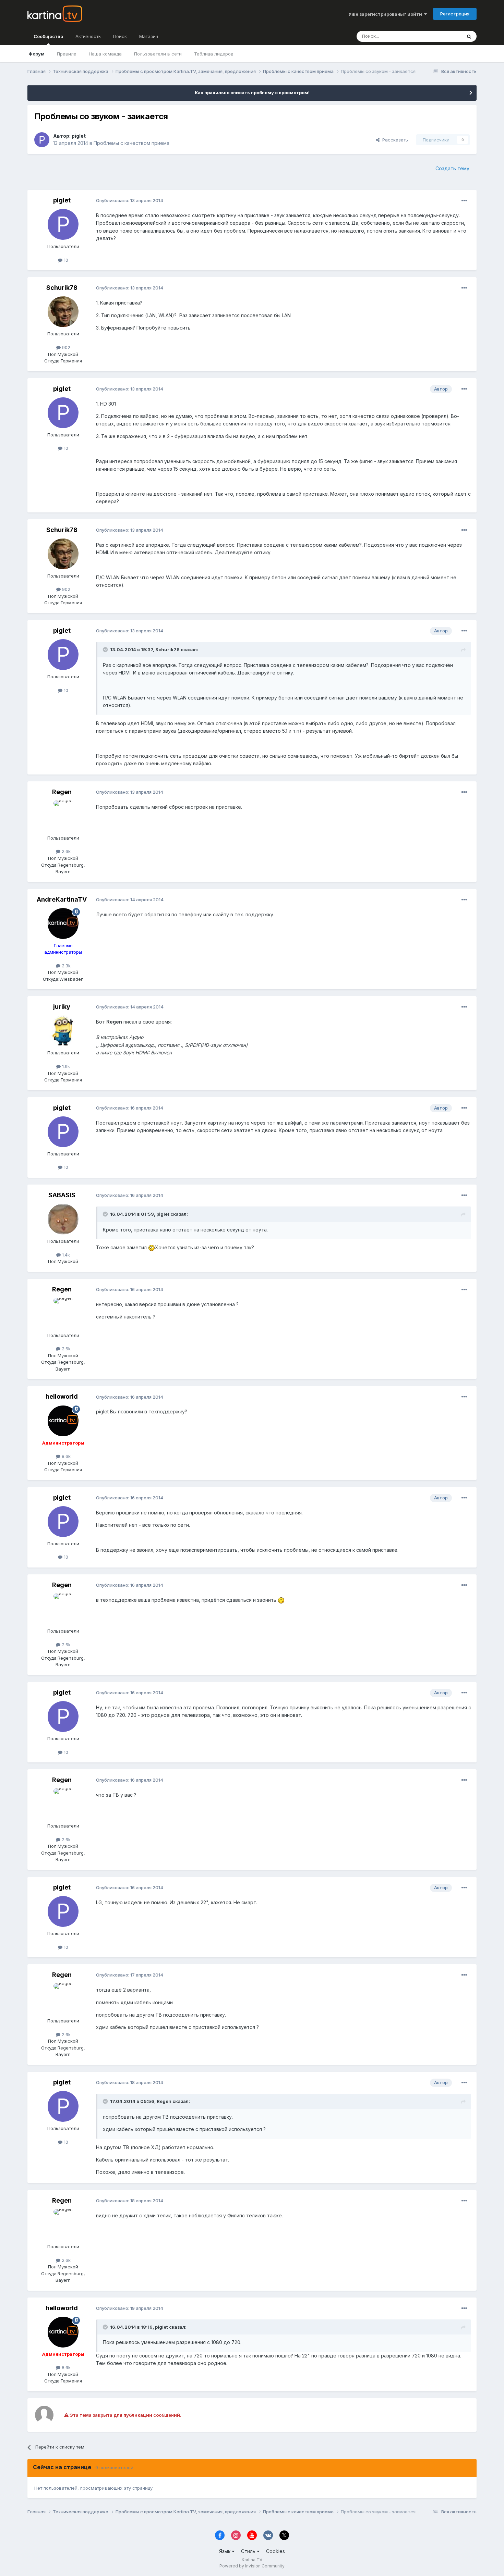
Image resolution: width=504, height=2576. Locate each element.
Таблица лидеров (214, 54)
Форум (37, 54)
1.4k (65, 1255)
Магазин (149, 36)
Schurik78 (62, 288)
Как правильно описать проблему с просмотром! (252, 92)
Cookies (275, 2551)
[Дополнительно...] (464, 201)
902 (65, 347)
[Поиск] (469, 36)
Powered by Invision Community (252, 2566)
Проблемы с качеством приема (131, 143)
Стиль (249, 2551)
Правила (67, 54)
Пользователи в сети (158, 54)
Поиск (120, 36)
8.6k (65, 1456)
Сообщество (48, 36)
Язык (225, 2551)
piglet (79, 136)
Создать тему (452, 168)
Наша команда (105, 54)
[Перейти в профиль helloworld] (63, 1421)
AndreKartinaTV (62, 899)
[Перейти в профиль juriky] (63, 1031)
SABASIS (62, 1195)
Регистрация (455, 14)
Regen (62, 792)
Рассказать (394, 140)
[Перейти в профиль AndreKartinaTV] (63, 924)
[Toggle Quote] (106, 649)
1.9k (65, 1066)
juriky (62, 1007)
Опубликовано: (130, 200)
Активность (88, 36)
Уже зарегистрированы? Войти (386, 14)
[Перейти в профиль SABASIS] (63, 1219)
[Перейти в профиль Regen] (63, 816)
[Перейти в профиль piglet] (42, 140)
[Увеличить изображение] (152, 1247)
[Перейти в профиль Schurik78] (63, 312)
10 (65, 260)
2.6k (65, 851)
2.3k (65, 966)
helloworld (62, 1396)
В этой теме (440, 36)
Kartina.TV (252, 2560)
